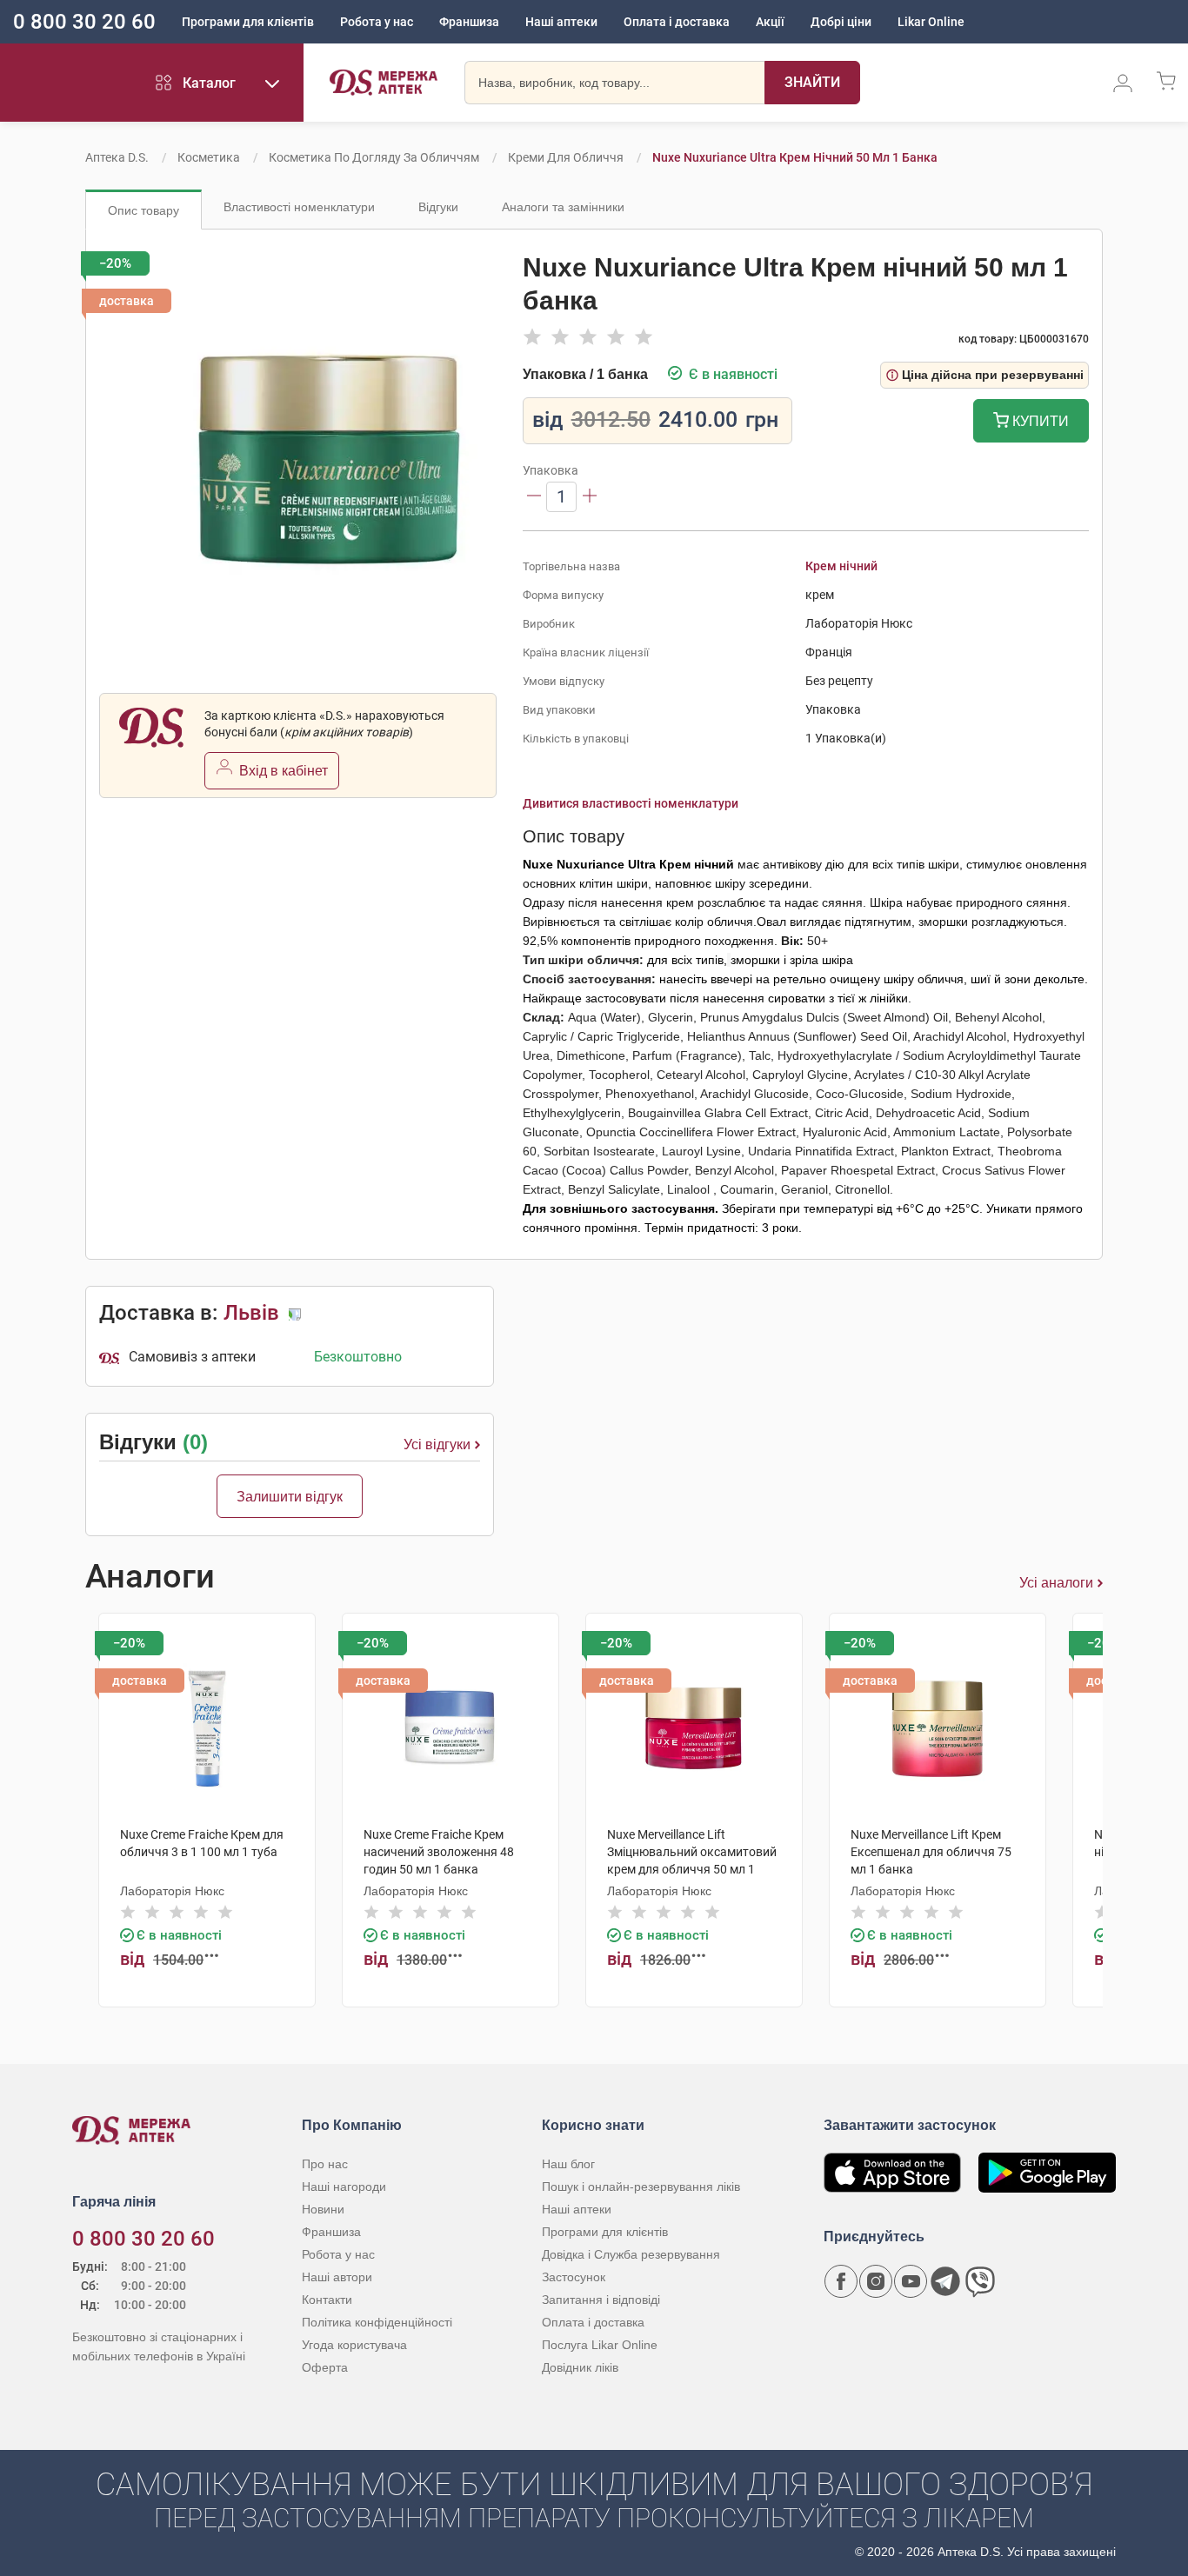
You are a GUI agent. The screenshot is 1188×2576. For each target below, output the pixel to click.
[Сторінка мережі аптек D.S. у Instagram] (876, 2281)
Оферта (325, 2367)
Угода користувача (354, 2345)
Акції (770, 22)
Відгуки (438, 207)
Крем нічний (841, 566)
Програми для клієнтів (248, 22)
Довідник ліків (580, 2367)
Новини (323, 2209)
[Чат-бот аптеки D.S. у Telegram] (945, 2281)
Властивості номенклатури (299, 207)
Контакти (327, 2300)
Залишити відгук (290, 1497)
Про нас (325, 2164)
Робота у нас (377, 22)
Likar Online (931, 22)
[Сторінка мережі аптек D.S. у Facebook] (841, 2281)
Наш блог (568, 2164)
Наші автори (337, 2277)
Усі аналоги (1056, 1583)
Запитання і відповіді (601, 2300)
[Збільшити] (590, 497)
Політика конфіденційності (377, 2322)
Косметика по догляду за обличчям (374, 157)
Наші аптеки (561, 22)
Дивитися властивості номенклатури (631, 803)
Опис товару (143, 210)
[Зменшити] (534, 497)
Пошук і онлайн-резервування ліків (641, 2187)
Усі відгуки (437, 1444)
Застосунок (574, 2277)
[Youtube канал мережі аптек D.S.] (911, 2281)
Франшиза (469, 22)
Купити (1039, 421)
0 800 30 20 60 (84, 22)
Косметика (209, 157)
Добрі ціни (841, 22)
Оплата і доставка (677, 22)
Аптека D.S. (117, 157)
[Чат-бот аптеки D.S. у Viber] (980, 2281)
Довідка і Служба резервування (631, 2254)
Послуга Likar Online (600, 2345)
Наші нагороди (344, 2187)
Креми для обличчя (566, 157)
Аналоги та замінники (563, 207)
